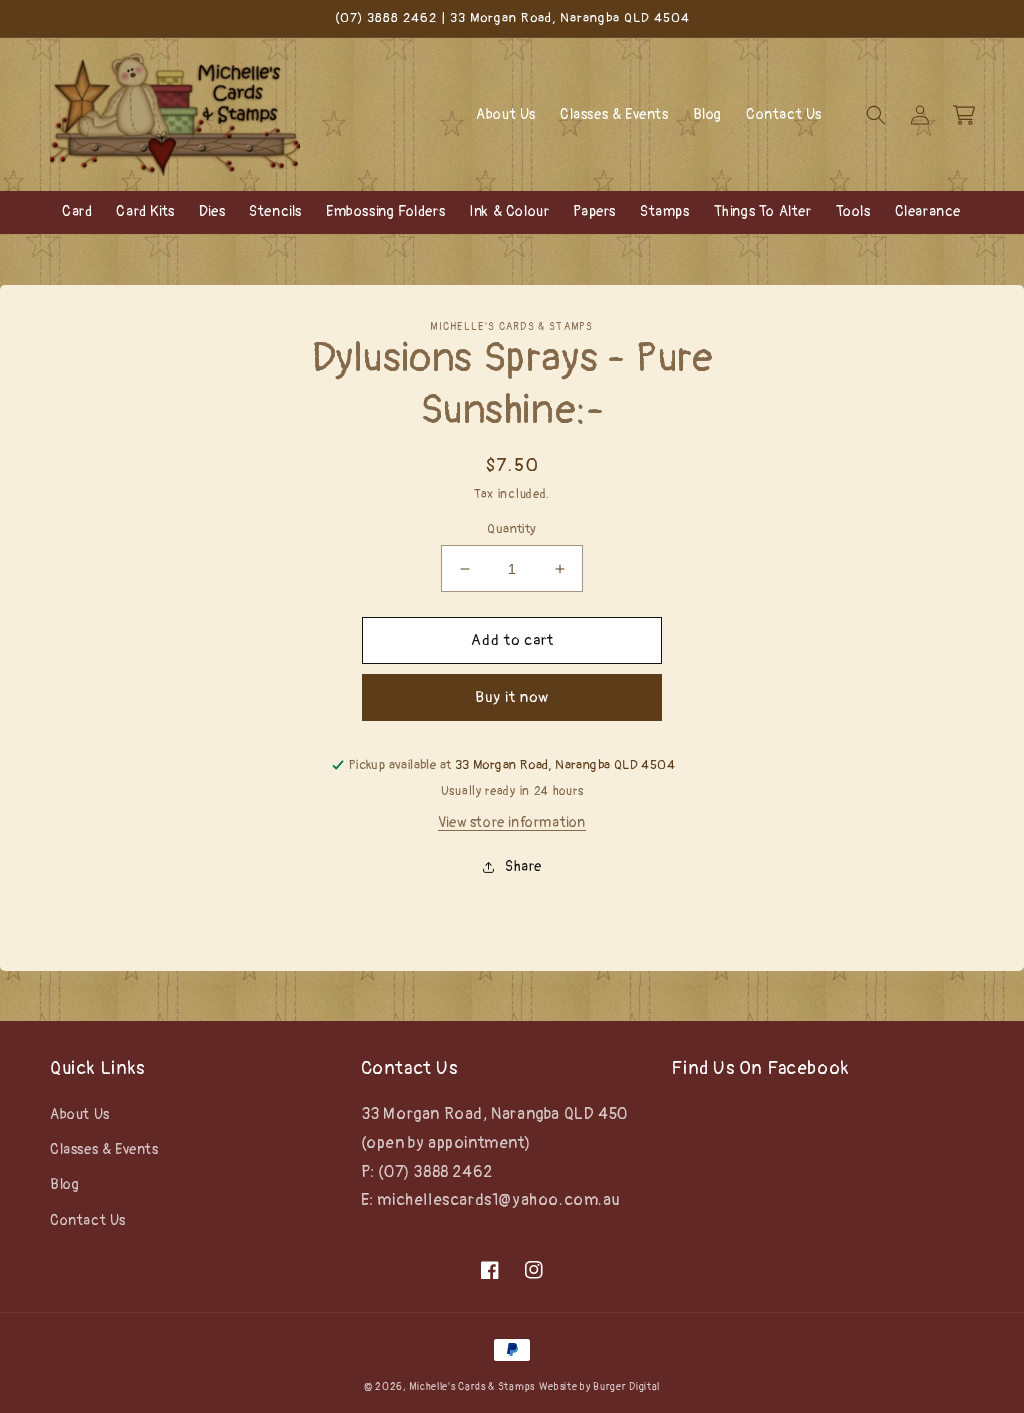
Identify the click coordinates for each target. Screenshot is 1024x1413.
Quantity (511, 529)
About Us (80, 1114)
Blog (64, 1184)
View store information (512, 822)
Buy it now (512, 697)
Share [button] (523, 866)
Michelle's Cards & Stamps (472, 1387)
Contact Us (88, 1220)
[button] (876, 115)
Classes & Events (104, 1149)
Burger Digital (626, 1387)
